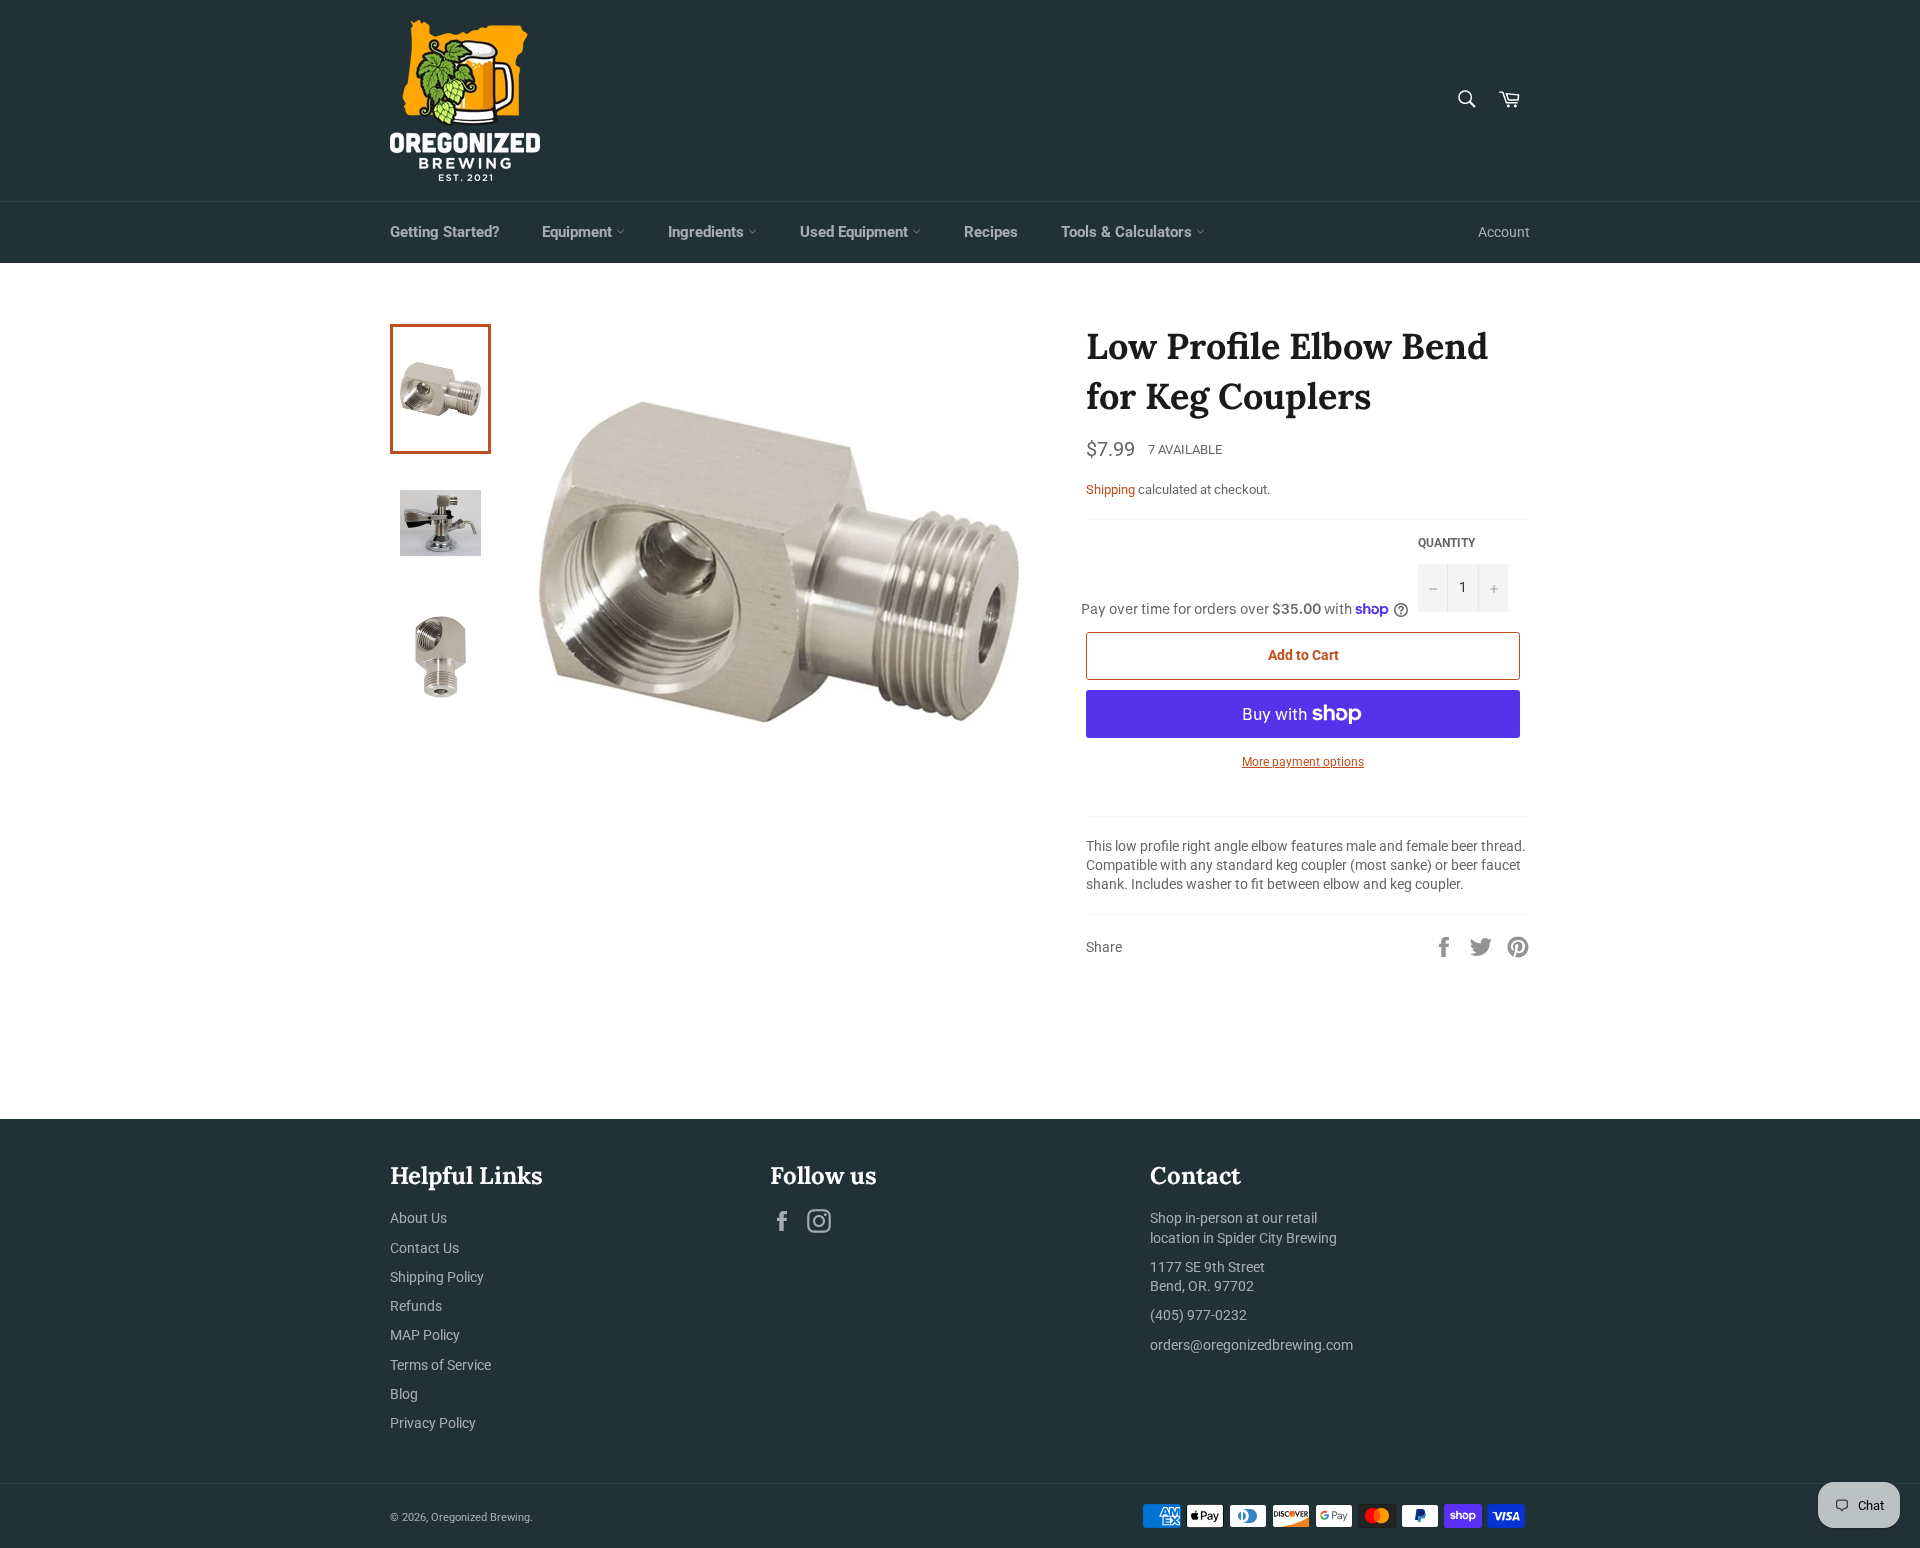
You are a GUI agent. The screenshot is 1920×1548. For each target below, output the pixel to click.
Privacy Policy (433, 1423)
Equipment (579, 232)
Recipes (991, 232)
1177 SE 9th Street (1207, 1267)
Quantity (1446, 543)
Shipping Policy (437, 1277)
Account (1504, 232)
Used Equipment (856, 232)
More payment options (1303, 762)
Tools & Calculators (1128, 232)
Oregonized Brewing (480, 1517)
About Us (418, 1218)
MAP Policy (425, 1335)
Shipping (1110, 489)
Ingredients (708, 232)
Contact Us (424, 1248)
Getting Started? (444, 232)
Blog (404, 1394)
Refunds (416, 1306)
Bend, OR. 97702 (1202, 1286)
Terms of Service (440, 1365)
